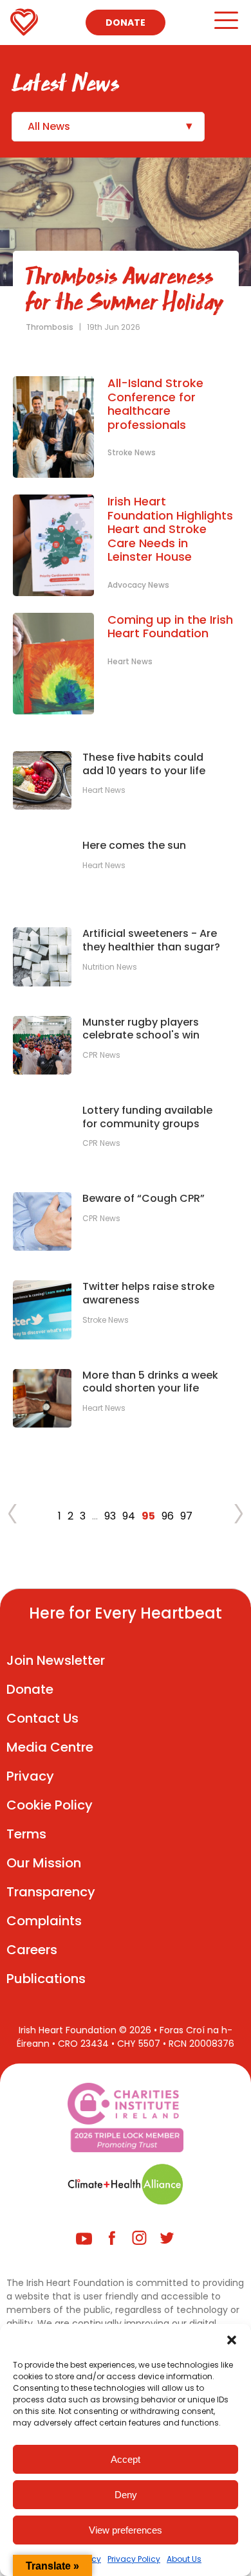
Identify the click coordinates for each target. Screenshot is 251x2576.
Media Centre (50, 1747)
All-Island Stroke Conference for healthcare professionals (155, 404)
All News (49, 126)
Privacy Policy (134, 2559)
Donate (126, 23)
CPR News (101, 1055)
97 (186, 1516)
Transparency (51, 1892)
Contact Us (42, 1718)
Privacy (30, 1776)
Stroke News (132, 452)
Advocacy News (138, 585)
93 (110, 1516)
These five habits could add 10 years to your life (144, 765)
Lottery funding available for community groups (147, 1118)
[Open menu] (226, 26)
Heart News (130, 661)
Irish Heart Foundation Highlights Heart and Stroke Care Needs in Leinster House (170, 529)
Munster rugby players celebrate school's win (141, 1029)
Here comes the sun (134, 846)
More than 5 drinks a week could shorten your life (150, 1383)
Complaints (44, 1921)
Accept (126, 2459)
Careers (32, 1950)
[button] (232, 2340)
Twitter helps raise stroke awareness (148, 1294)
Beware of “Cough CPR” (144, 1199)
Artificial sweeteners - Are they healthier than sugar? (151, 941)
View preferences (126, 2530)
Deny (126, 2495)
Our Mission (44, 1863)
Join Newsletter (56, 1660)
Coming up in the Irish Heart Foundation (170, 627)
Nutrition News (110, 967)
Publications (46, 1979)
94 (129, 1516)
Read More (53, 291)
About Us (184, 2559)
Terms (26, 1834)
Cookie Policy (50, 1805)
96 (168, 1516)
